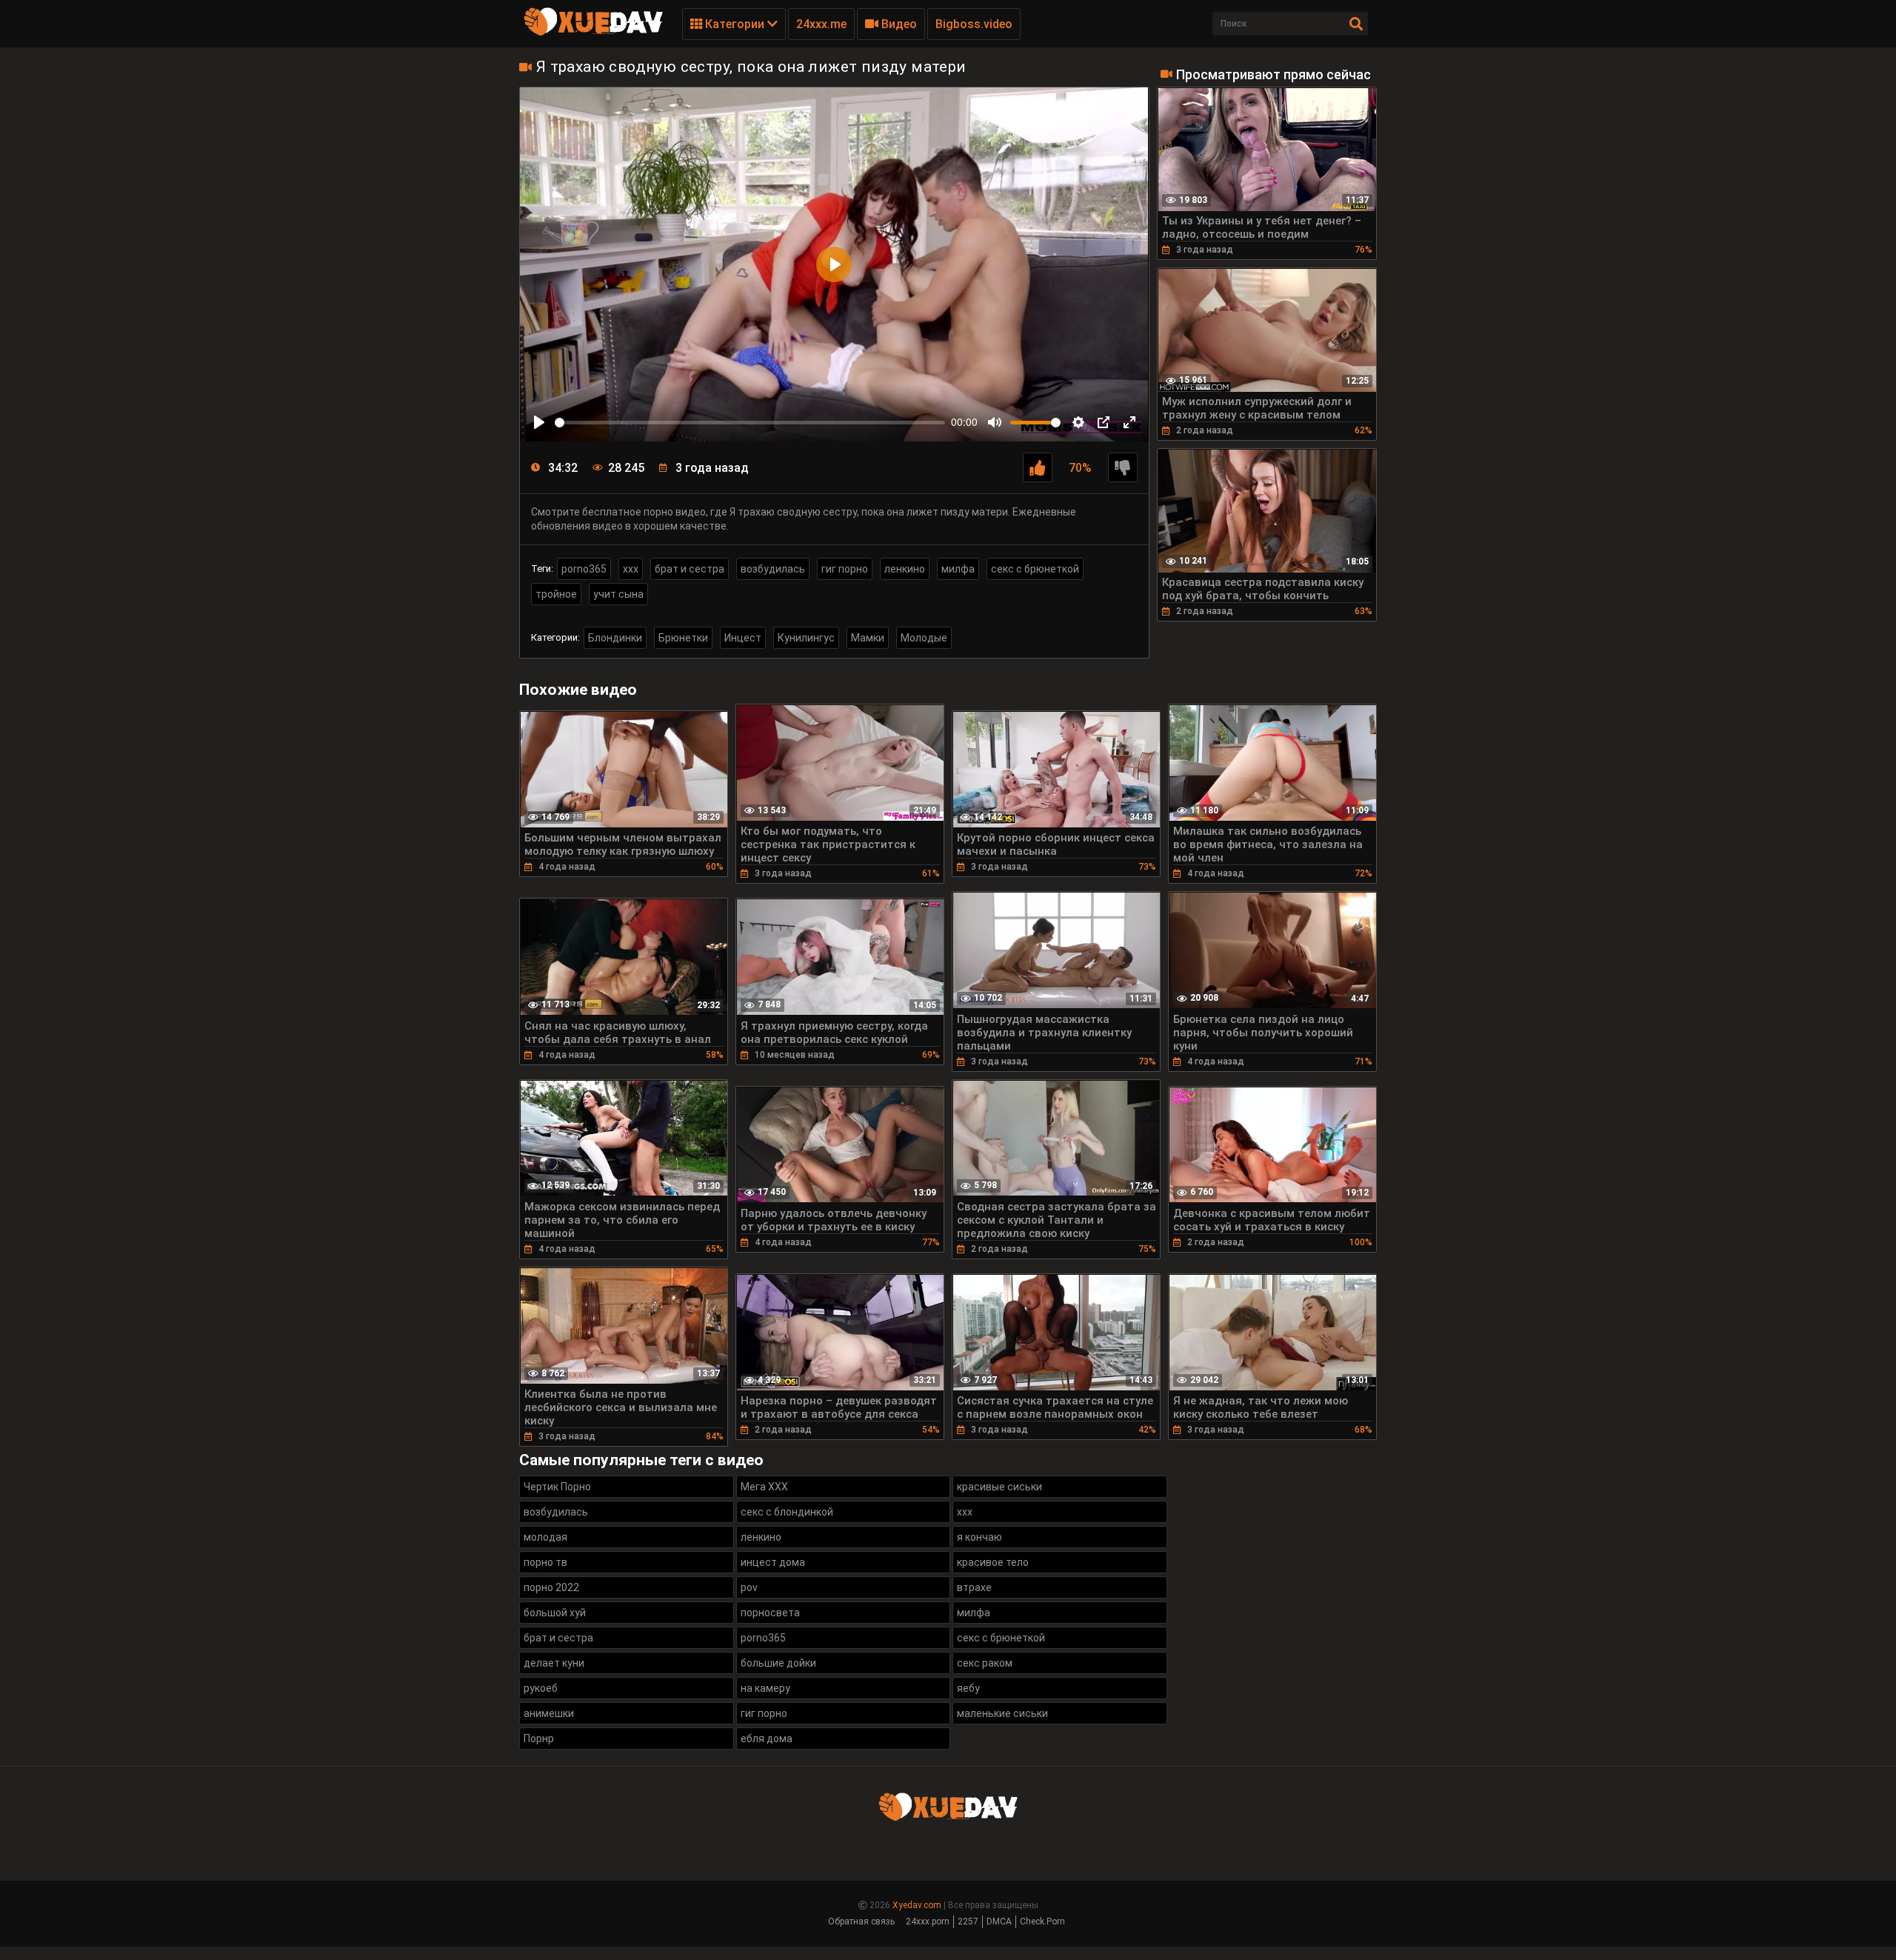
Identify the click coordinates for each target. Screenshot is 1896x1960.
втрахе (974, 1587)
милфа (958, 569)
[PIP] (1104, 422)
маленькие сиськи (1002, 1713)
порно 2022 (551, 1587)
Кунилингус (806, 638)
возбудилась (773, 569)
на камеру (765, 1688)
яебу (968, 1688)
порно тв (545, 1562)
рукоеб (541, 1688)
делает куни (554, 1663)
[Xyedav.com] (593, 33)
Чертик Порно (557, 1487)
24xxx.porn (928, 1921)
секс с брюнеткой (1035, 569)
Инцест (743, 638)
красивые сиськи (999, 1487)
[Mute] (995, 422)
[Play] (539, 422)
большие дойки (778, 1663)
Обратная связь (861, 1921)
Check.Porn (1042, 1921)
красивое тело (993, 1562)
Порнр (539, 1739)
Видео (898, 24)
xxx (631, 569)
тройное (556, 594)
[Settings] (1078, 422)
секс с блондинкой (787, 1512)
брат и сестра (690, 569)
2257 (968, 1921)
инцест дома (773, 1562)
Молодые (924, 638)
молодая (545, 1537)
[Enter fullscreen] (1129, 422)
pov (749, 1587)
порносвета (770, 1613)
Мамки (868, 638)
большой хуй (555, 1613)
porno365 (584, 569)
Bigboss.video (974, 24)
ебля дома (767, 1739)
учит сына (618, 594)
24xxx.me (821, 24)
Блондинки (615, 638)
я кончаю (979, 1537)
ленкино (905, 569)
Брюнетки (683, 638)
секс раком (985, 1663)
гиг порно (845, 569)
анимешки (549, 1713)
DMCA (999, 1921)
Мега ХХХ (764, 1487)
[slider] (750, 423)
